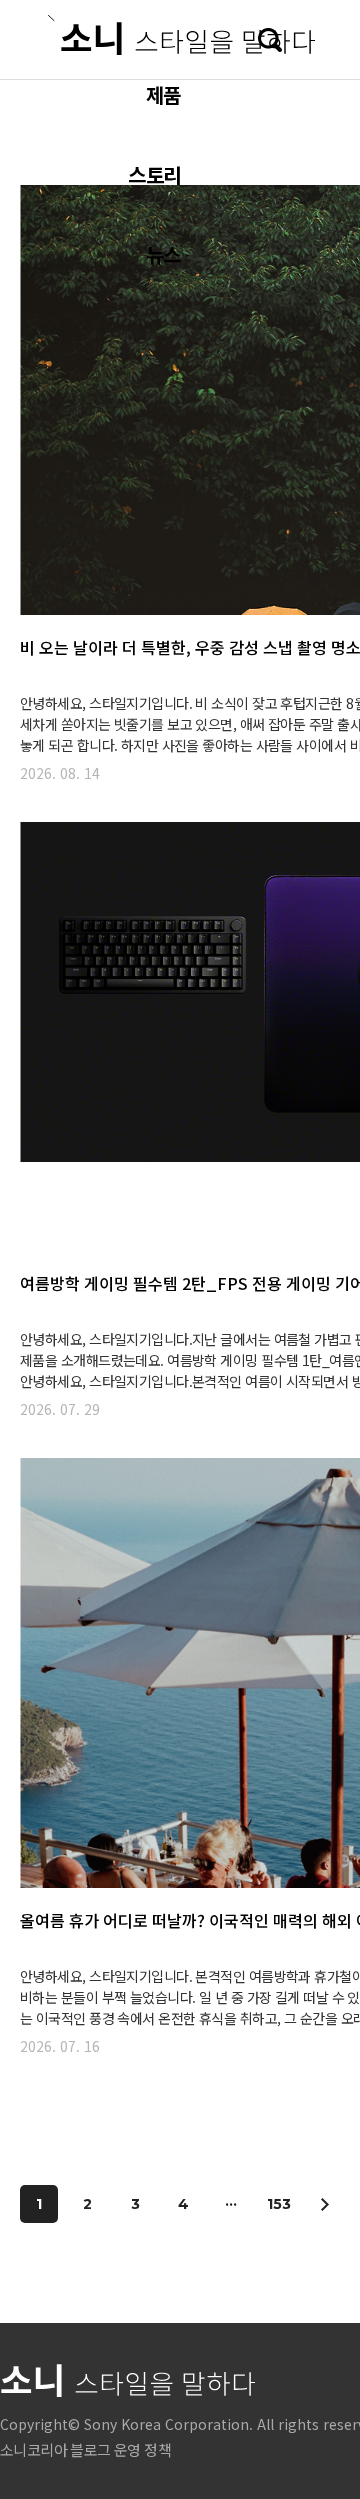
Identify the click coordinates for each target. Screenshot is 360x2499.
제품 (163, 94)
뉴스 (163, 254)
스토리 (154, 174)
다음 (324, 2204)
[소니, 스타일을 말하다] (181, 35)
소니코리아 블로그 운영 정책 (85, 2449)
